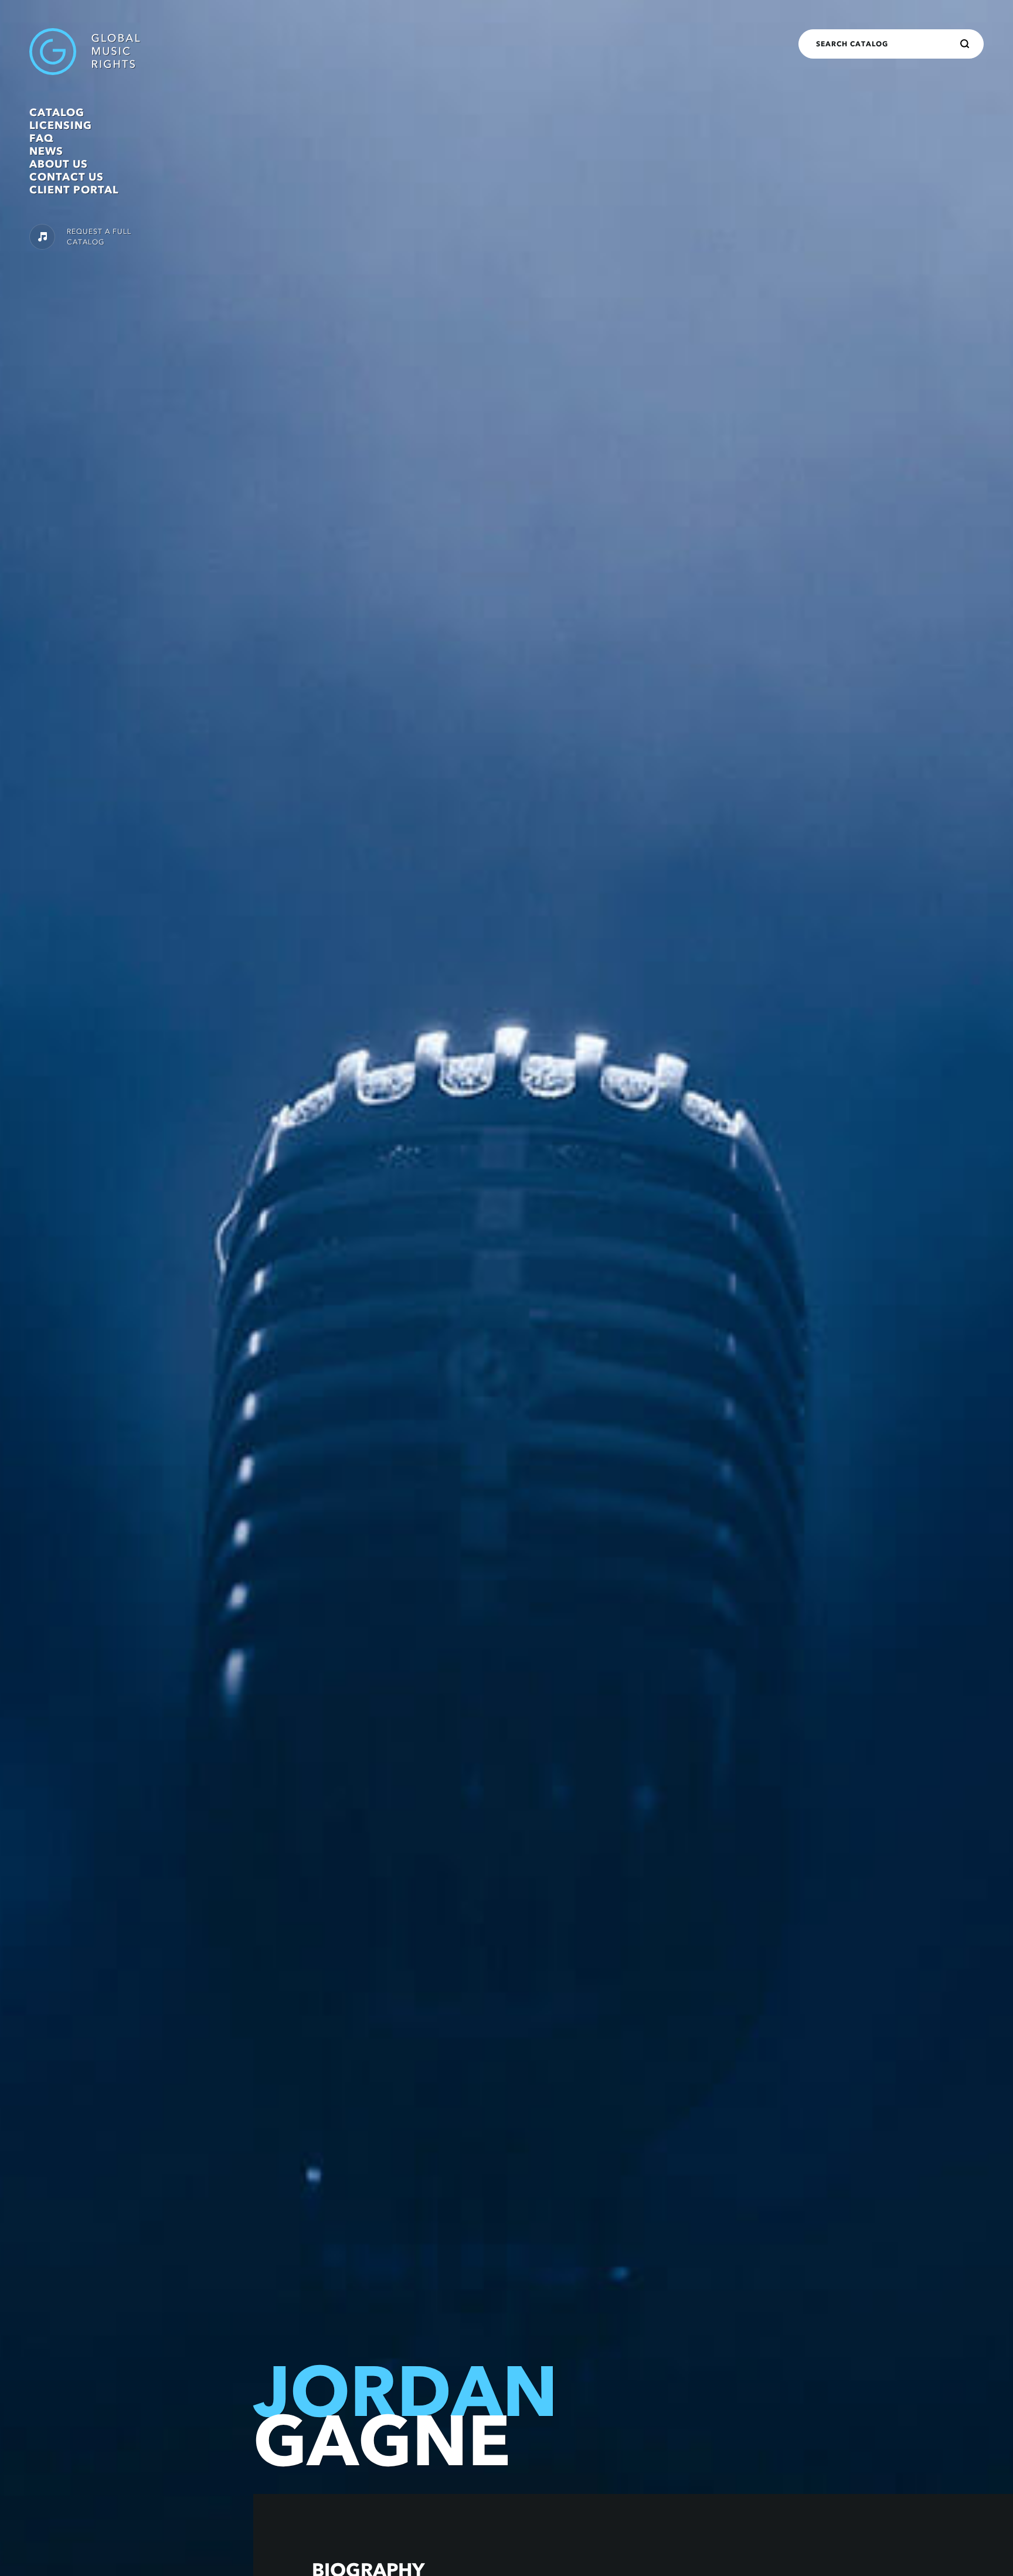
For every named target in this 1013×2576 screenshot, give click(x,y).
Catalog (57, 113)
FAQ (41, 138)
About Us (59, 164)
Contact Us (67, 177)
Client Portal (74, 190)
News (46, 151)
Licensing (61, 125)
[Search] (965, 44)
